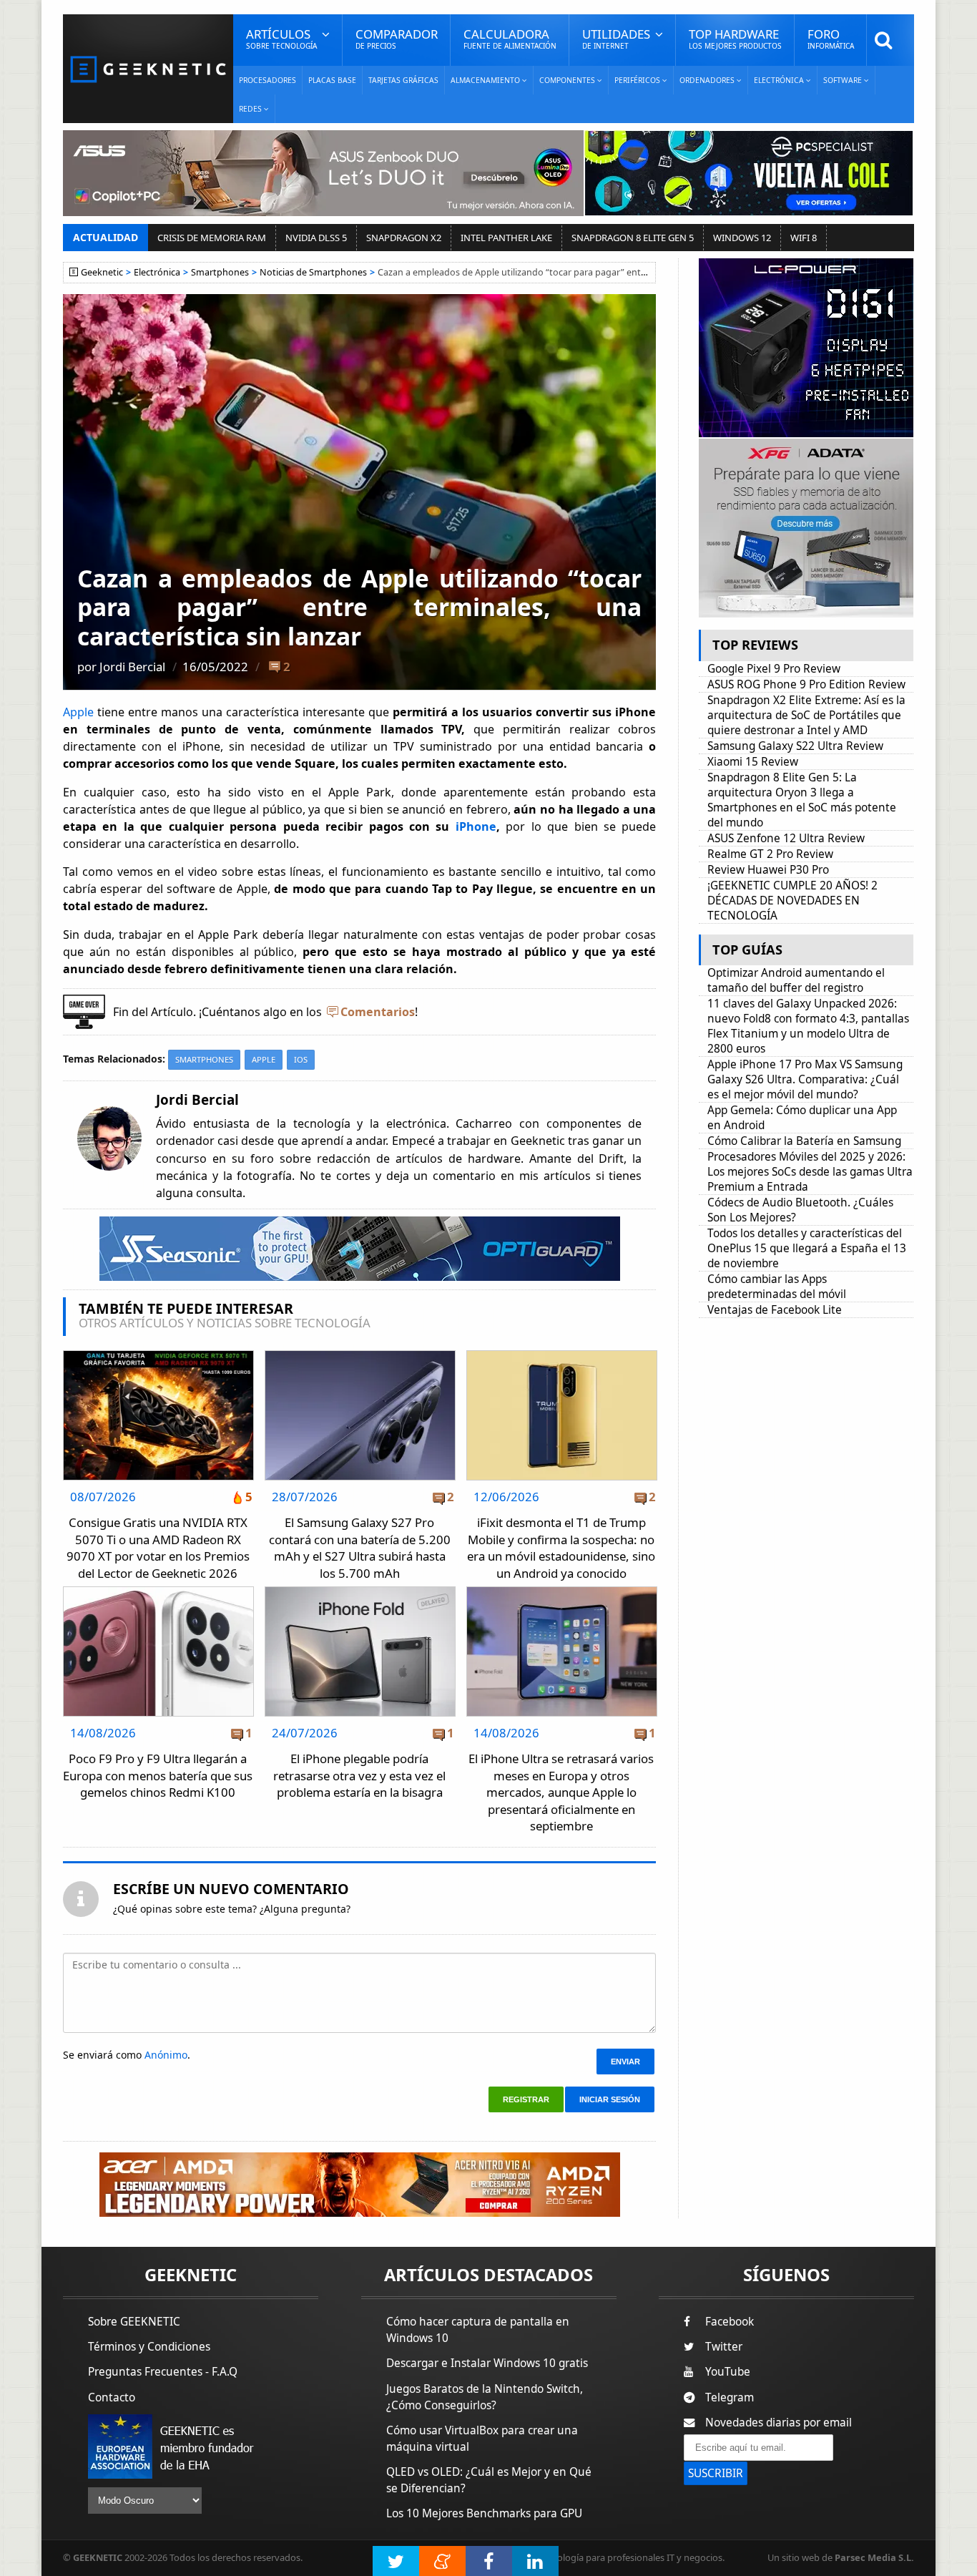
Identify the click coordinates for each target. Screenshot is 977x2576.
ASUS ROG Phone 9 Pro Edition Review (806, 684)
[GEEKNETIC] (148, 68)
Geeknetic (102, 272)
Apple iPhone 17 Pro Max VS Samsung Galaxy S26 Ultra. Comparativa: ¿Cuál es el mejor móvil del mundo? (805, 1079)
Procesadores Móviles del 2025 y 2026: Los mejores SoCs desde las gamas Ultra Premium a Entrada (810, 1172)
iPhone (476, 826)
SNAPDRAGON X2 (404, 238)
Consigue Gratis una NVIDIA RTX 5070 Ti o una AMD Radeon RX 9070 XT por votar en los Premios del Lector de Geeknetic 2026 (158, 1548)
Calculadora (510, 38)
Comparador (397, 38)
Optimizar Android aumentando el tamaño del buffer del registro (796, 980)
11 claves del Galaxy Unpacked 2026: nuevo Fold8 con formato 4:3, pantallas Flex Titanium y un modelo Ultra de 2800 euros (808, 1026)
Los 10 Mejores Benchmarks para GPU (484, 2513)
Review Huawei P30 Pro (768, 870)
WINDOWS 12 (742, 238)
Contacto (112, 2397)
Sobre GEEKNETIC (134, 2322)
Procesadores (267, 80)
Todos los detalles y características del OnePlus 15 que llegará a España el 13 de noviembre (807, 1248)
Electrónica (157, 272)
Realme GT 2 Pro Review (770, 854)
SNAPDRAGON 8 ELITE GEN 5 (633, 238)
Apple (80, 712)
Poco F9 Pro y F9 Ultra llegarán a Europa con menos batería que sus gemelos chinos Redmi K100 (158, 1775)
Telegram (730, 2397)
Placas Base (332, 80)
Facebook (730, 2322)
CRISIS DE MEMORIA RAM (212, 238)
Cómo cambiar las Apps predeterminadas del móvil (777, 1287)
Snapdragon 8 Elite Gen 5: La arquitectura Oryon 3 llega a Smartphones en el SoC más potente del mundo (802, 800)
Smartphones (220, 272)
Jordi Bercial (132, 667)
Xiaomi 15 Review (753, 762)
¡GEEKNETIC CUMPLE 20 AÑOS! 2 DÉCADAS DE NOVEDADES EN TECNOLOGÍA (792, 901)
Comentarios (378, 1012)
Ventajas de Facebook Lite (775, 1310)
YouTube (728, 2372)
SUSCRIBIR (716, 2473)
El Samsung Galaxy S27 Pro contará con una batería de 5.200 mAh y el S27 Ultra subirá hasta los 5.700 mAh (360, 1548)
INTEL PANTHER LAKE (506, 238)
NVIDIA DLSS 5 (316, 238)
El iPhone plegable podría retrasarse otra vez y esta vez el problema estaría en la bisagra (359, 1775)
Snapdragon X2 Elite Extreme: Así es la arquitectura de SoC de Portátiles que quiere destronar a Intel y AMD (806, 715)
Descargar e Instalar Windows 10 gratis (487, 2363)
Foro (831, 38)
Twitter (724, 2347)
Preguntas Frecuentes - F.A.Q (163, 2372)
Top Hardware (735, 38)
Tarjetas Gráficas (403, 80)
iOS (301, 1059)
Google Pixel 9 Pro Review (774, 669)
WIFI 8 (804, 238)
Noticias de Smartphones (313, 272)
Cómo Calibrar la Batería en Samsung (804, 1141)
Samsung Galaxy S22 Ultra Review (795, 746)
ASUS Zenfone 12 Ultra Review (786, 838)
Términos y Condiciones (149, 2347)
